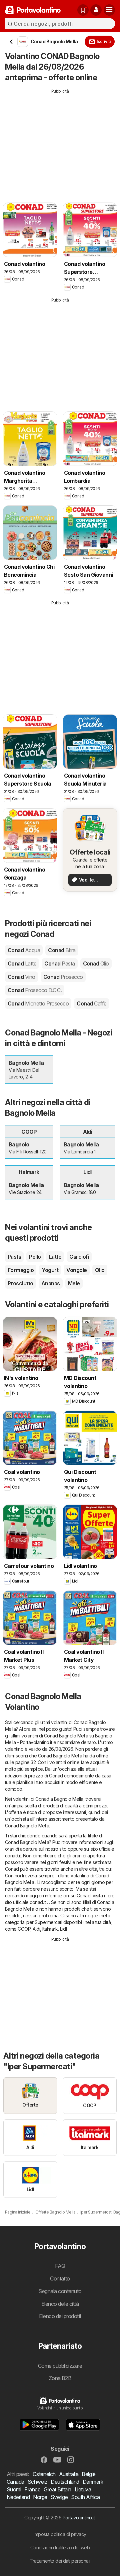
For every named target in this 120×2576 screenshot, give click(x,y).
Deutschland (65, 2482)
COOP (24, 1929)
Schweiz (37, 2482)
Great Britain (57, 2489)
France (32, 2489)
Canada (15, 2482)
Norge (40, 2497)
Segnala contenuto (60, 2291)
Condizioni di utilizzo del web (60, 2548)
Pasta (14, 1257)
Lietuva (83, 2489)
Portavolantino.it (79, 2518)
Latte (55, 1257)
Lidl (63, 1929)
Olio (100, 1270)
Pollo (35, 1257)
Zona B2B (60, 2378)
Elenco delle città (60, 2304)
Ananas (51, 1283)
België (88, 2474)
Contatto (60, 2278)
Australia (69, 2474)
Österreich (44, 2474)
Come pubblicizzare (60, 2366)
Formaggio (21, 1270)
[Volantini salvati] (83, 10)
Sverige (59, 2497)
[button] (96, 10)
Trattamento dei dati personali (60, 2561)
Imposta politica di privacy (60, 2534)
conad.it (13, 1856)
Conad (24, 950)
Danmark (93, 2482)
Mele (74, 1283)
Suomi (14, 2489)
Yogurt (50, 1270)
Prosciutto (20, 1283)
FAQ (60, 2266)
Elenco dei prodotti (60, 2316)
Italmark (50, 1929)
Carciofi (79, 1257)
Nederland (18, 2497)
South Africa (85, 2497)
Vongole (76, 1270)
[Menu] (109, 10)
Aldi (36, 1929)
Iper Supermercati (44, 1922)
